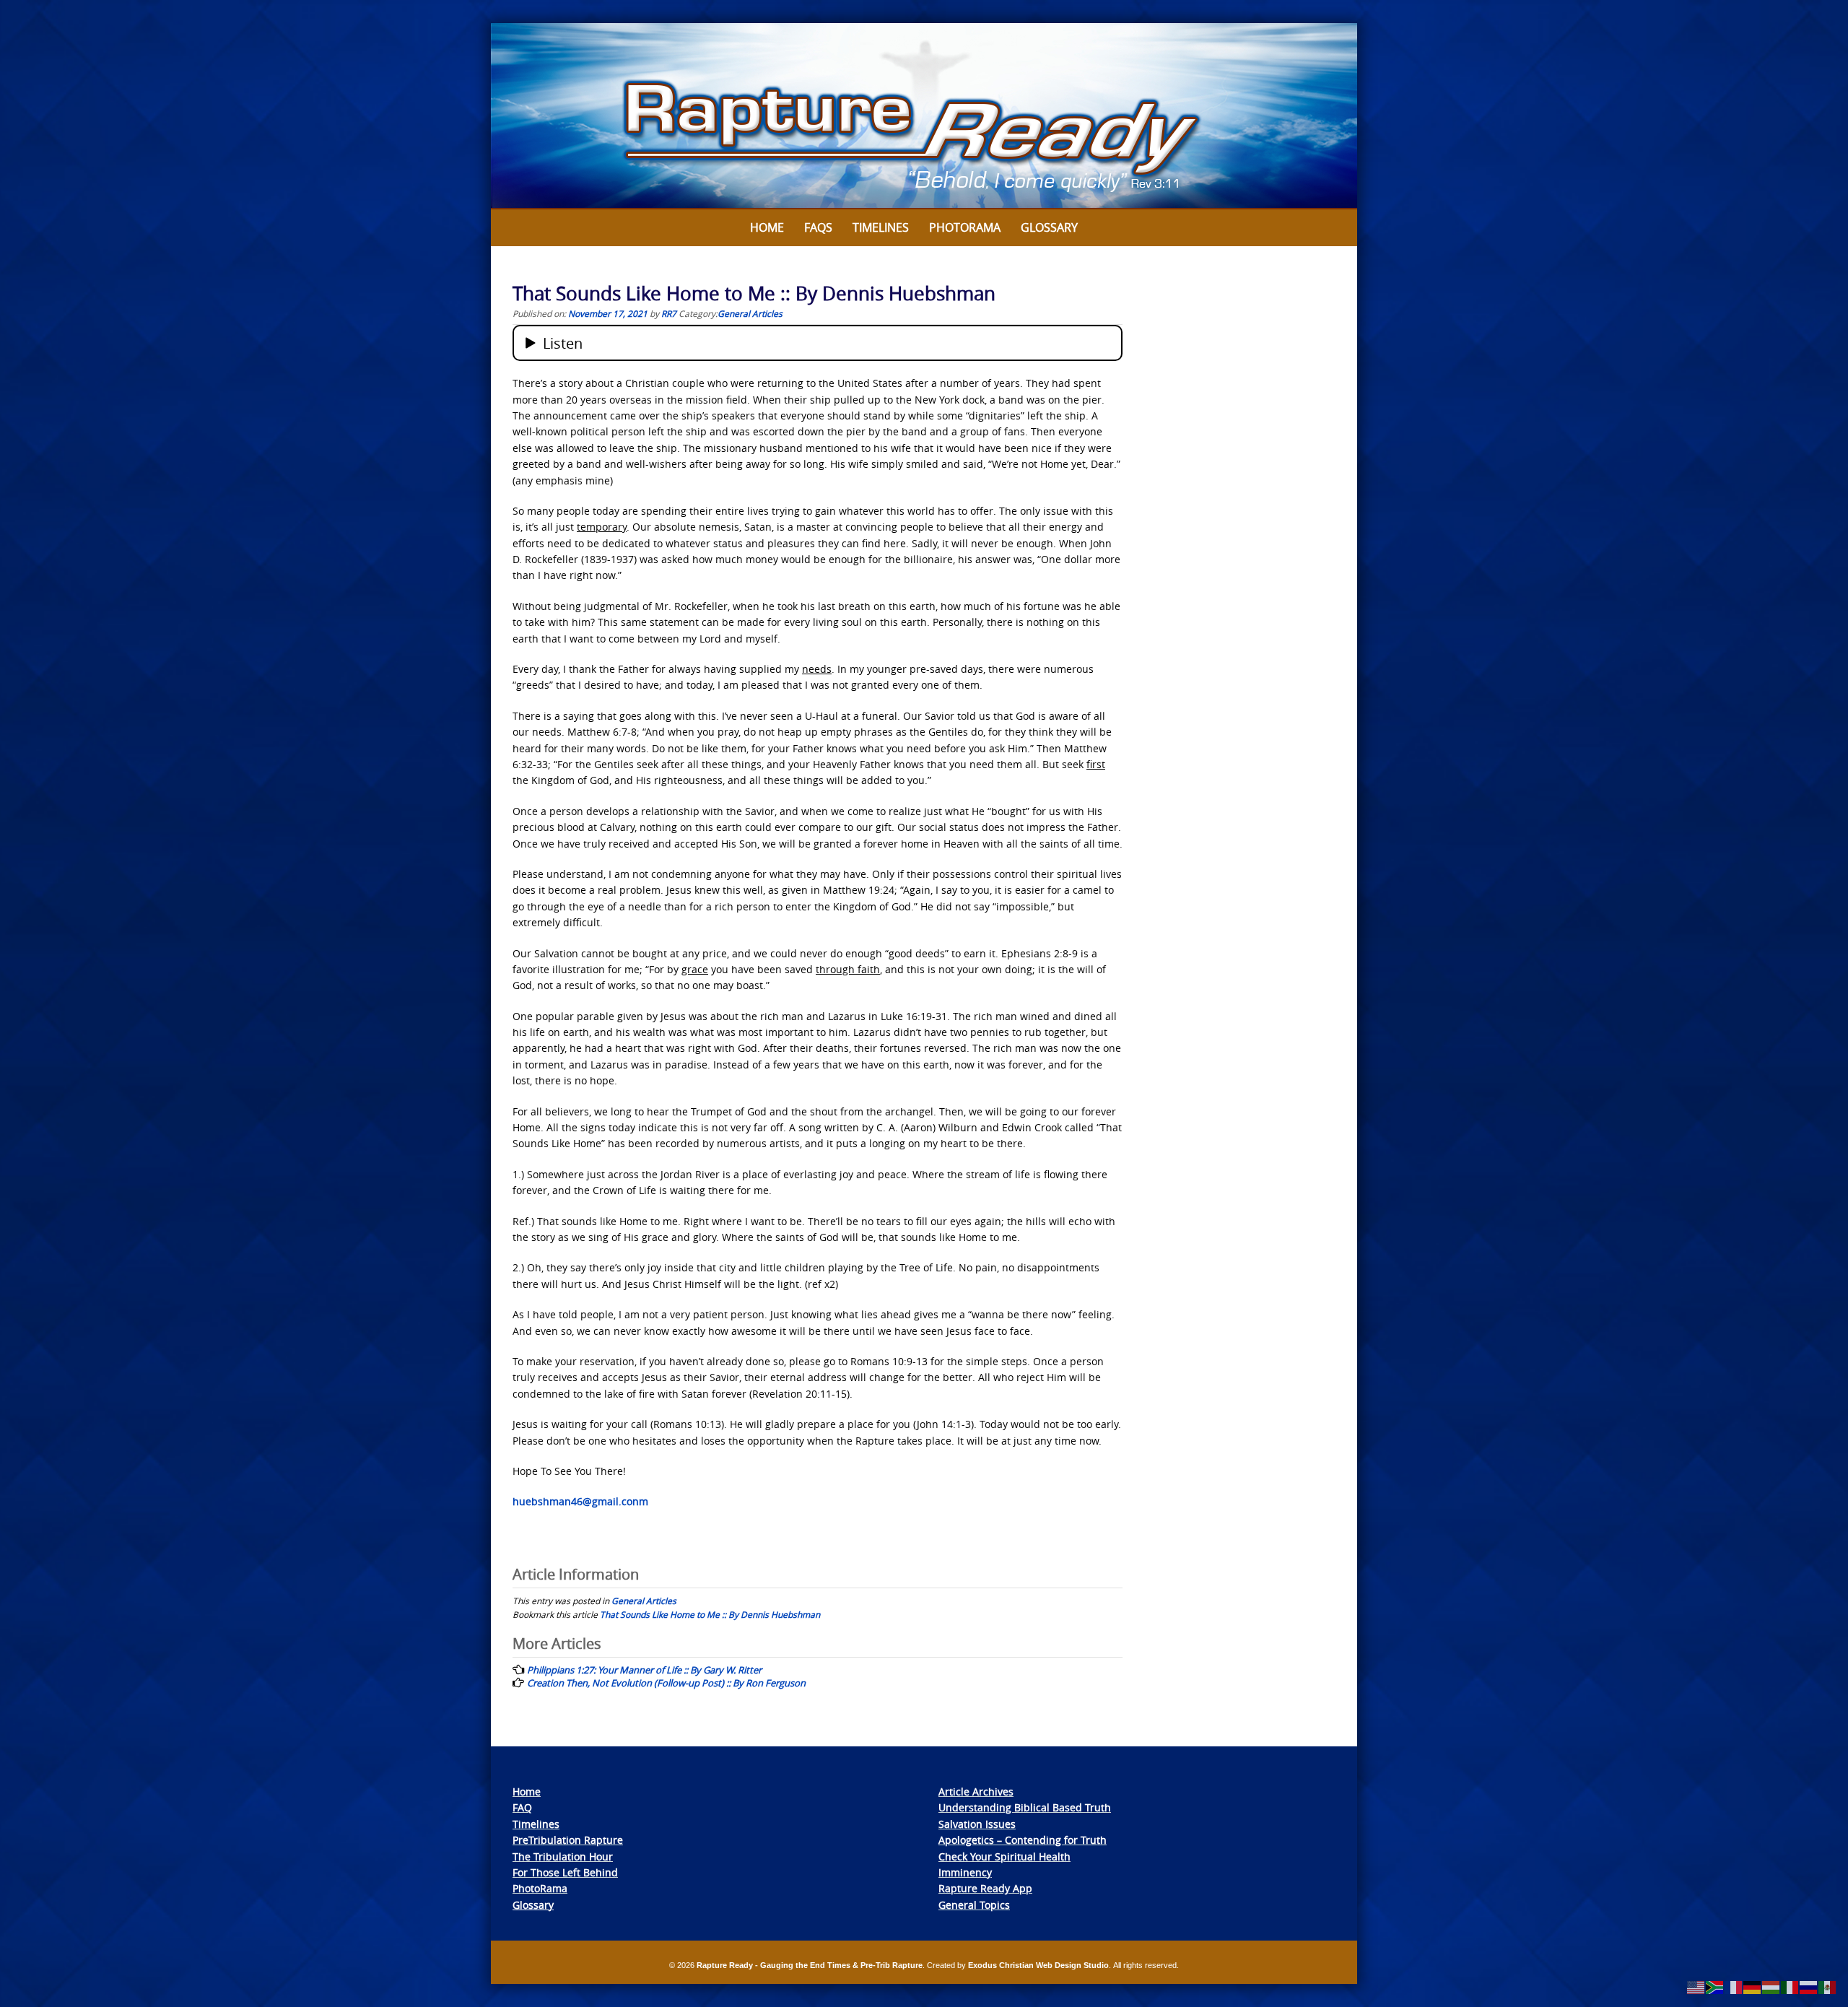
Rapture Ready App (985, 1888)
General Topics (974, 1905)
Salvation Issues (977, 1824)
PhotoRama (540, 1888)
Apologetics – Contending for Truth (1023, 1840)
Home (767, 227)
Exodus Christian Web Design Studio (1038, 1965)
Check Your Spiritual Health (1004, 1856)
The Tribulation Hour (563, 1856)
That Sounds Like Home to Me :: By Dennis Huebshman (710, 1614)
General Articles (750, 313)
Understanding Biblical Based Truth (1025, 1807)
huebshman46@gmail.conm (580, 1501)
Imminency (965, 1872)
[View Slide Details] (924, 116)
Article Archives (976, 1792)
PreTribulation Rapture (568, 1840)
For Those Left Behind (565, 1872)
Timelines (881, 227)
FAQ (522, 1807)
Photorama (965, 227)
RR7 (669, 313)
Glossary (1049, 227)
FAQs (818, 227)
